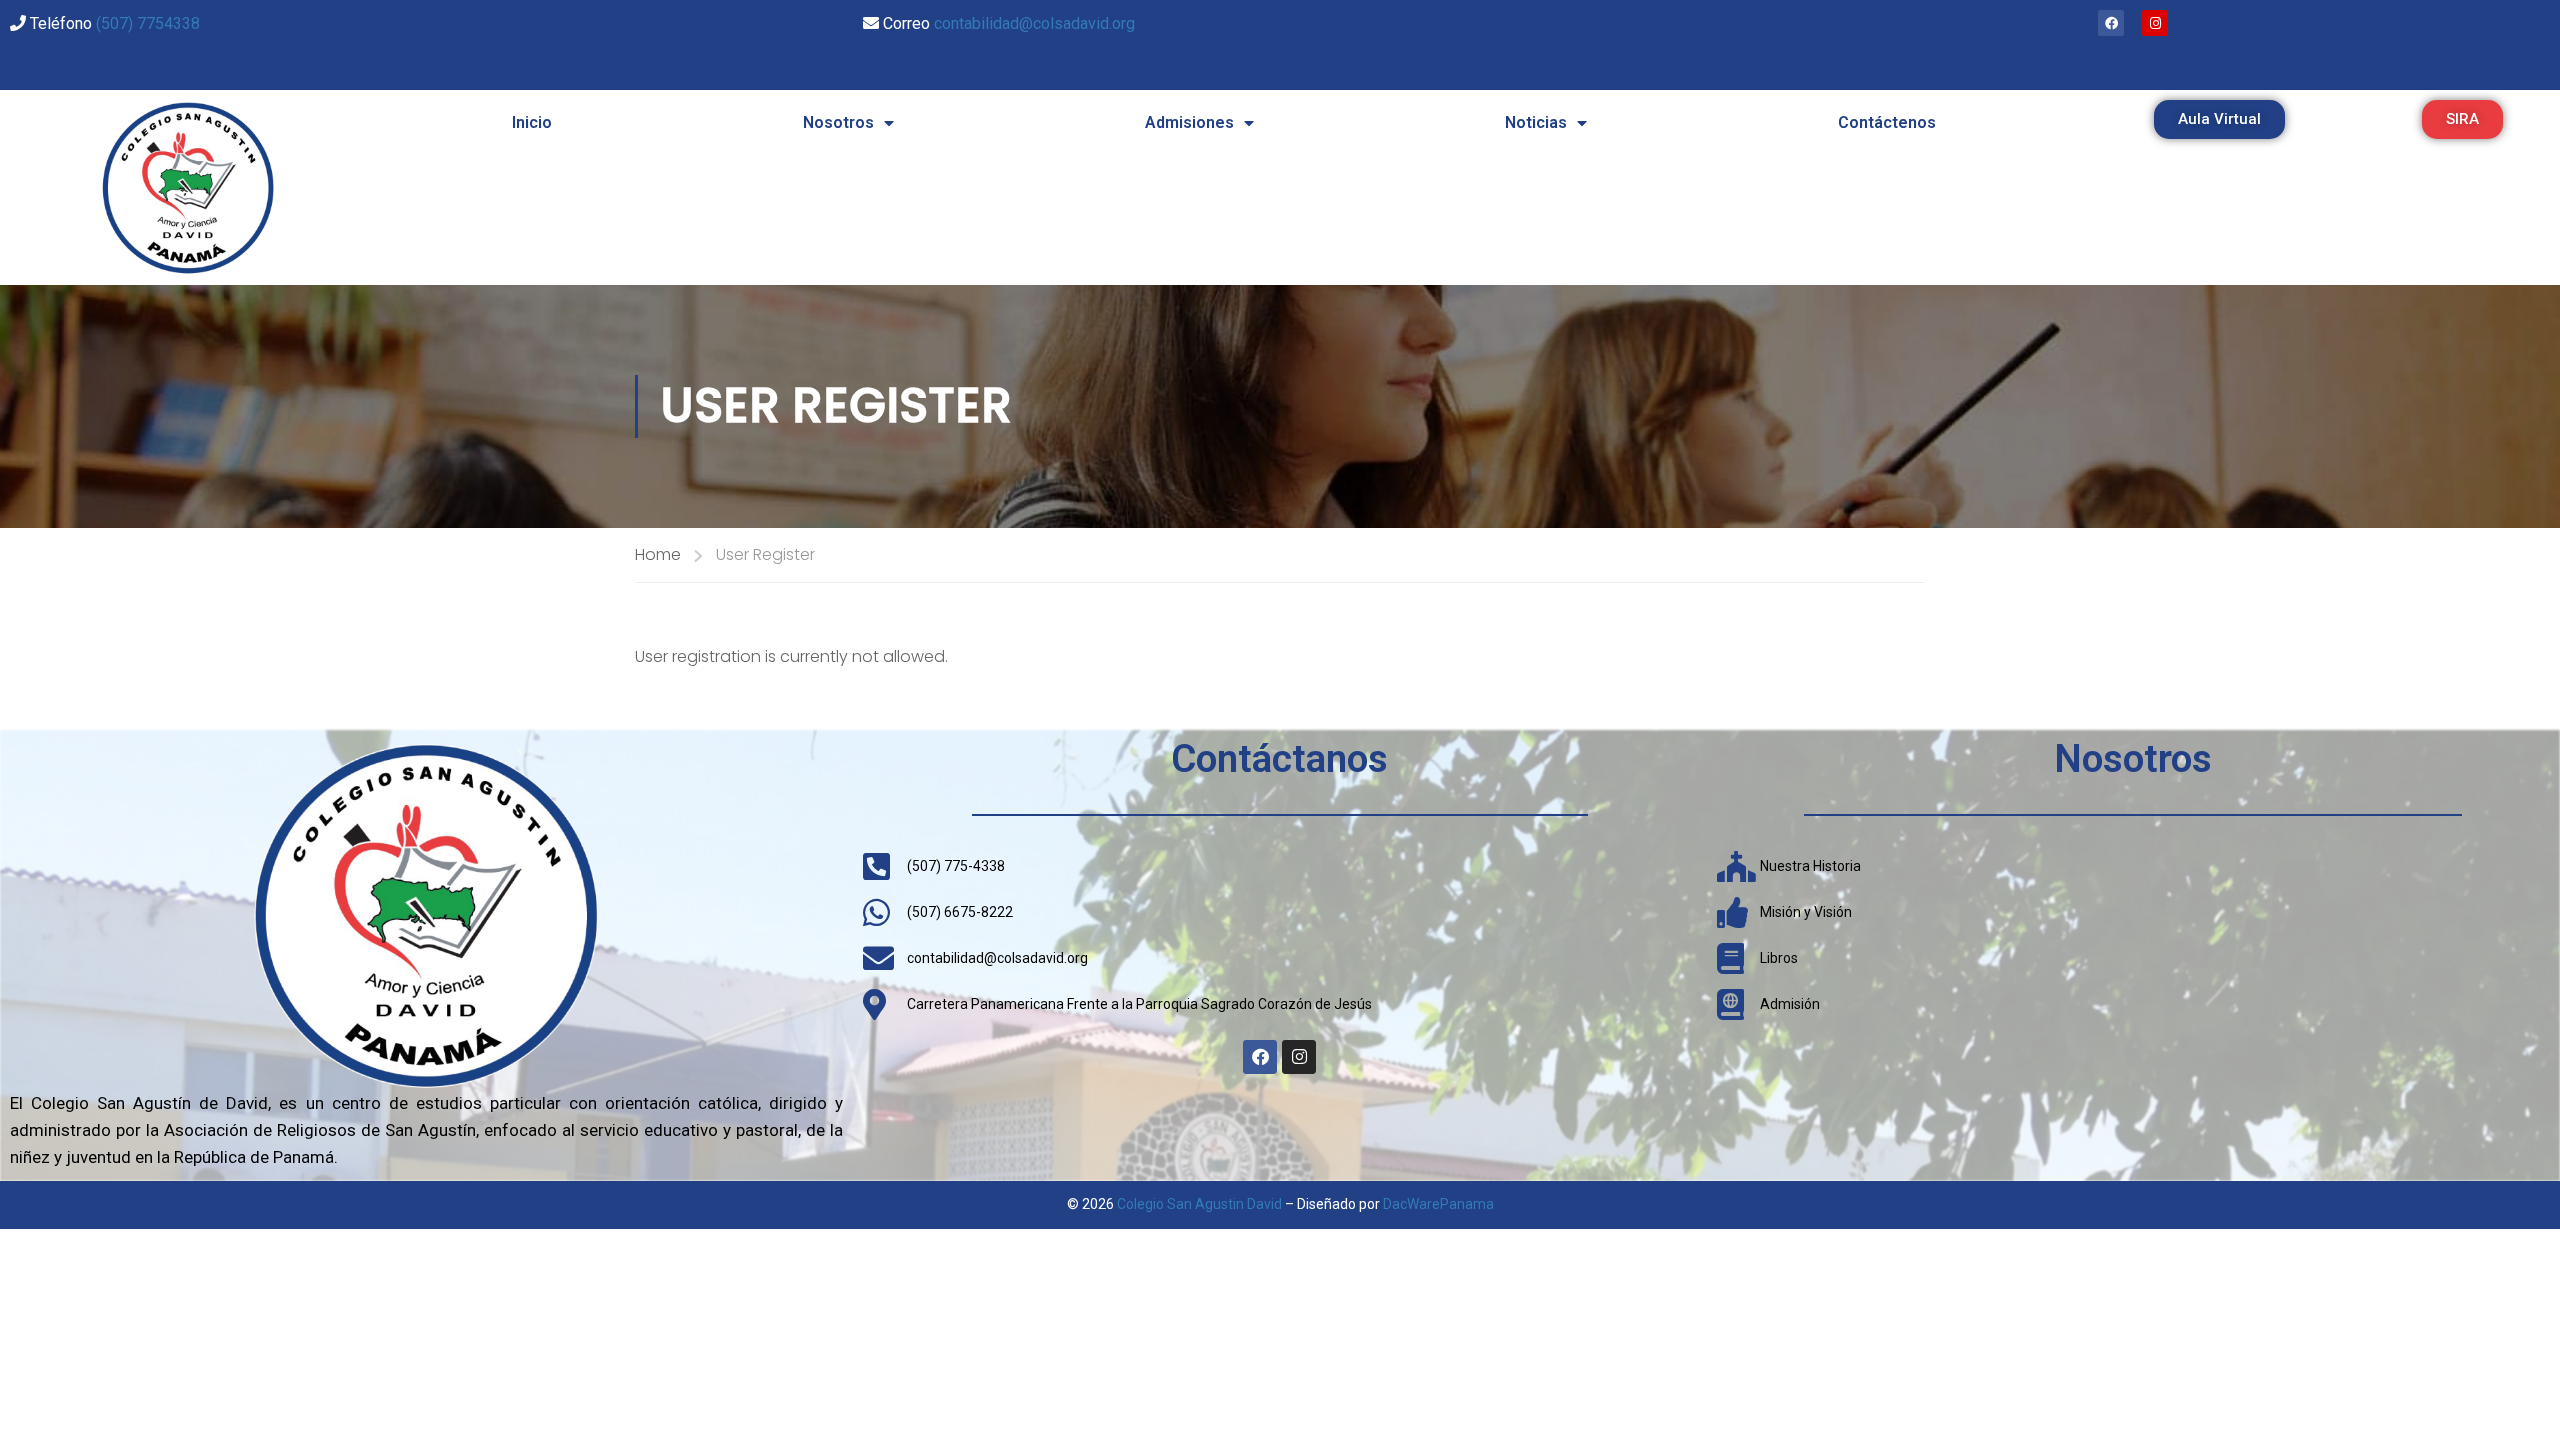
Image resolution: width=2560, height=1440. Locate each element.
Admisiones (1189, 122)
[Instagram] (2155, 23)
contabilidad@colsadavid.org (1034, 23)
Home (658, 554)
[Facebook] (2111, 23)
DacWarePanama (1438, 1204)
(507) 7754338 (148, 23)
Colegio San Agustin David (1199, 1204)
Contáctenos (1887, 122)
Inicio (532, 122)
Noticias (1536, 122)
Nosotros (838, 122)
